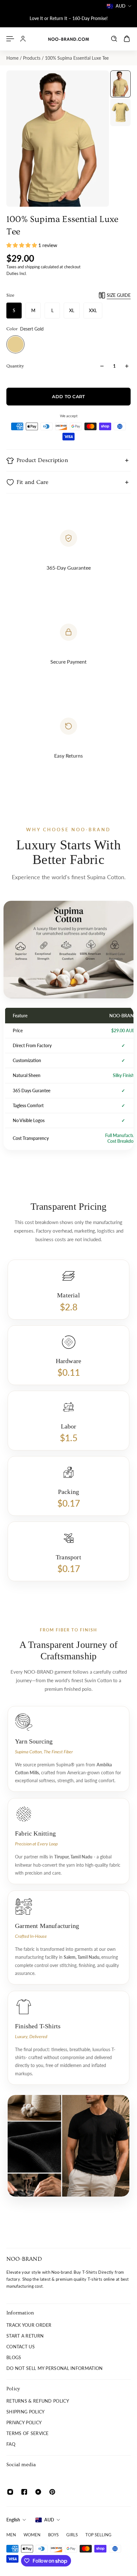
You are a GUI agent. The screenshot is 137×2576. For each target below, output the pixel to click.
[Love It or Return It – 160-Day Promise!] (68, 18)
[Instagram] (10, 2492)
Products (32, 58)
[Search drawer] (114, 39)
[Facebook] (24, 2492)
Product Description (42, 460)
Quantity (15, 366)
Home (13, 58)
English (13, 2520)
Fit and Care (32, 482)
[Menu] (10, 39)
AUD (49, 2520)
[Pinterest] (52, 2492)
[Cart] (127, 39)
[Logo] (68, 39)
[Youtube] (38, 2492)
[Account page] (23, 39)
